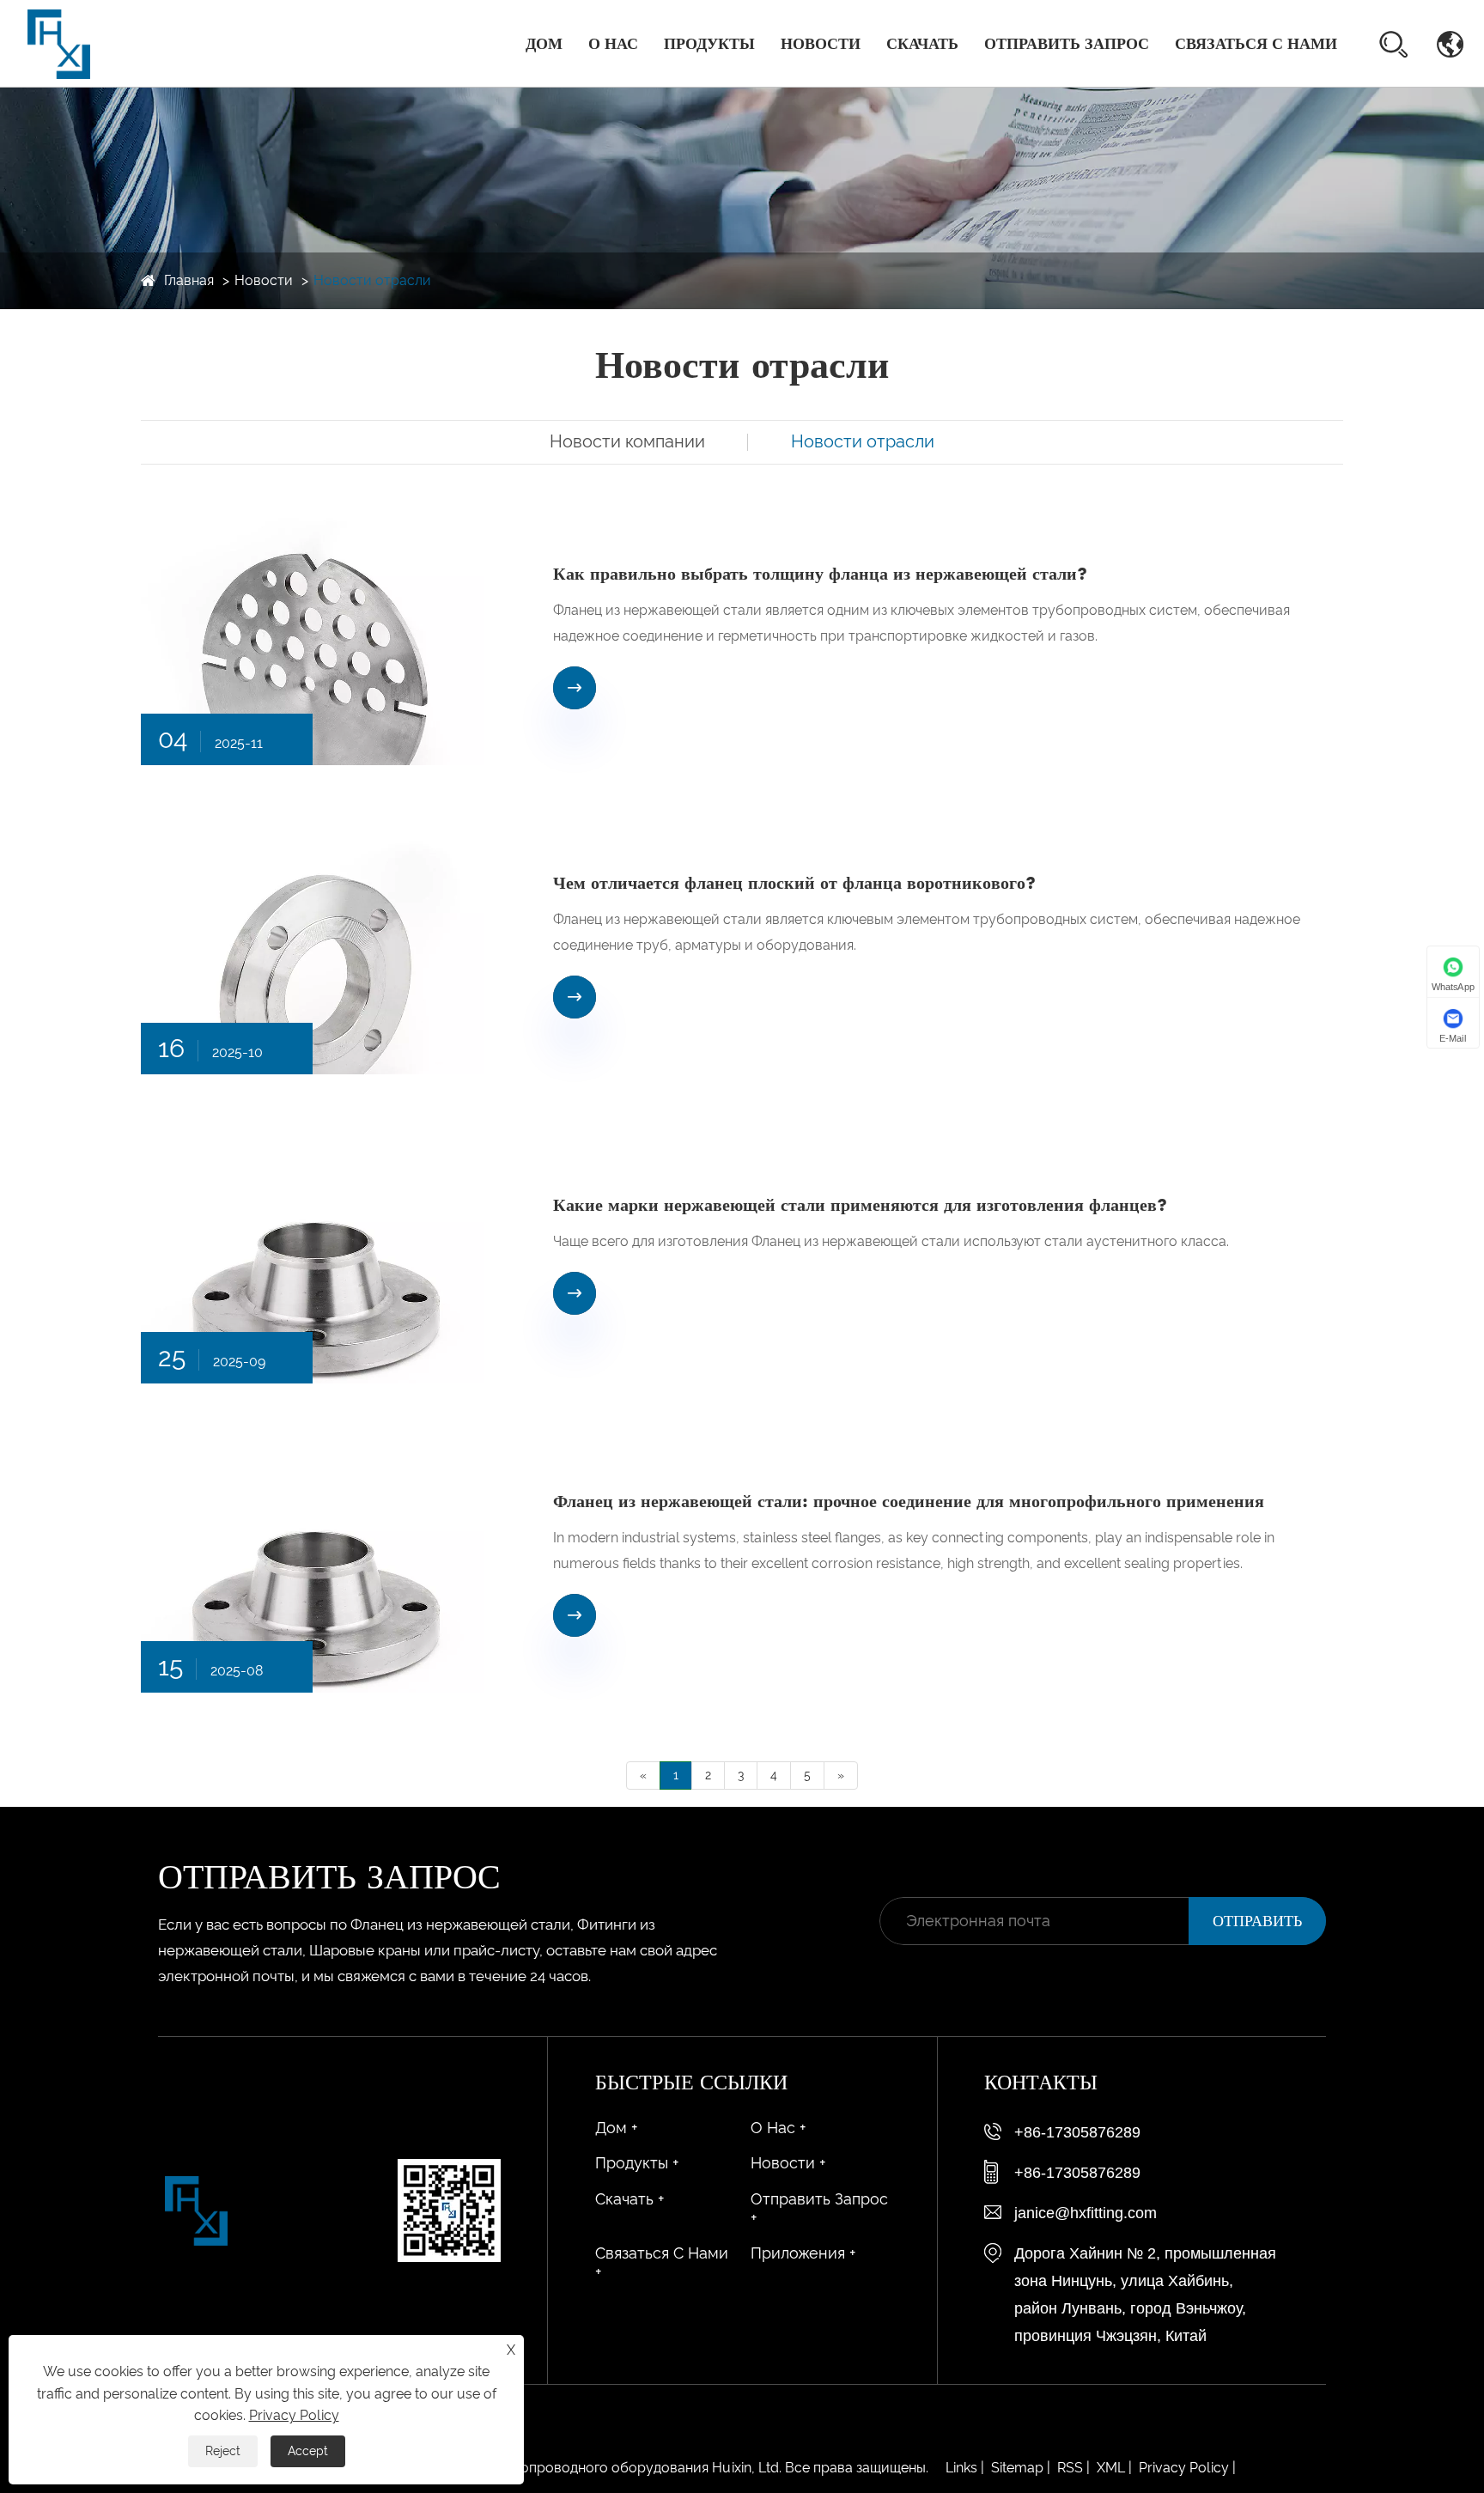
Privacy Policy (1184, 2468)
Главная (189, 280)
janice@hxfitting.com (1086, 2213)
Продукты (709, 44)
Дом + (616, 2128)
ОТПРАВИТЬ (1257, 1921)
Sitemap (1017, 2468)
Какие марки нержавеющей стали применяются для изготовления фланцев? (860, 1205)
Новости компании (627, 441)
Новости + (788, 2163)
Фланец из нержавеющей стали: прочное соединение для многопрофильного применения (909, 1501)
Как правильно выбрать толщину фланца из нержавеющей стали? (820, 574)
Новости (821, 44)
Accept (308, 2451)
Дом (544, 44)
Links (961, 2468)
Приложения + (803, 2253)
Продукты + (637, 2163)
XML (1111, 2468)
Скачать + (629, 2199)
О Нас (613, 44)
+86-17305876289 (1077, 2132)
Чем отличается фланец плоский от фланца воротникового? (794, 883)
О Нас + (778, 2128)
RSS (1070, 2468)
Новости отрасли (372, 280)
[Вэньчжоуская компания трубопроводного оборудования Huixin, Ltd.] (59, 43)
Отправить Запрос (1067, 44)
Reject (223, 2451)
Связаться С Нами (1256, 44)
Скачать (922, 44)
